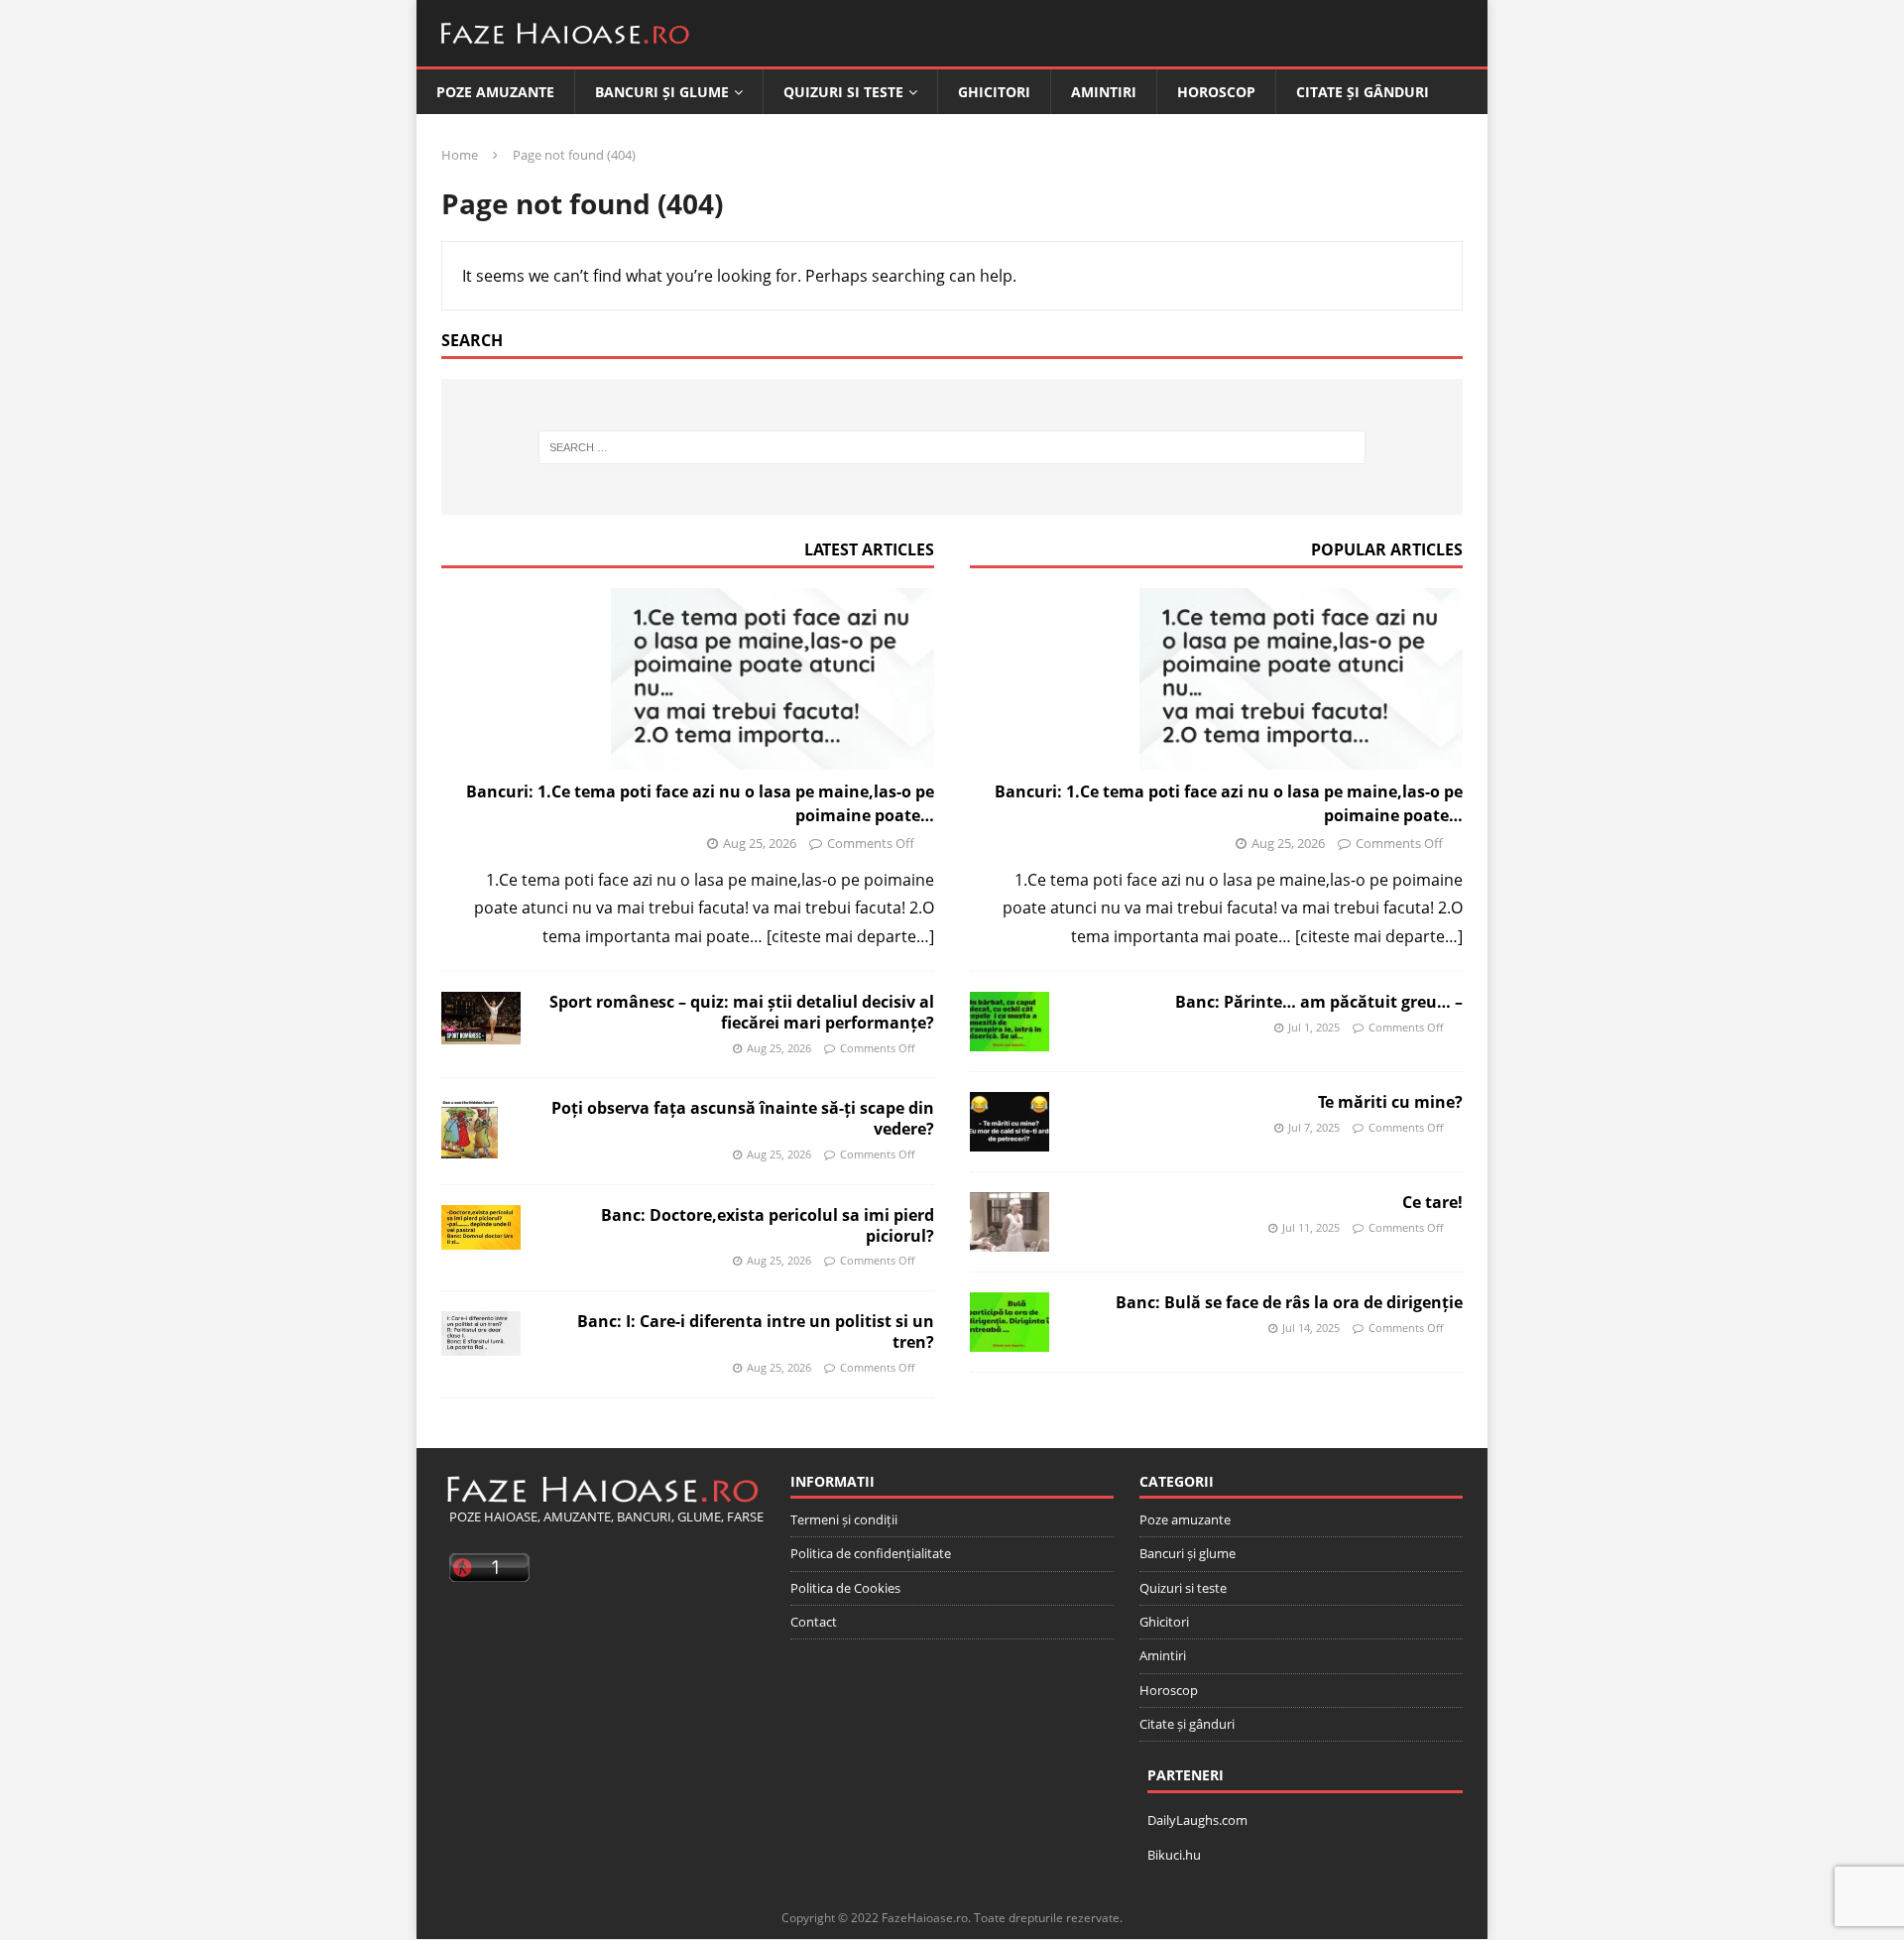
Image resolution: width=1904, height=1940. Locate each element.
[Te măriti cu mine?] (1010, 1122)
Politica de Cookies (845, 1588)
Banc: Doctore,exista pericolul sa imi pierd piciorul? (768, 1225)
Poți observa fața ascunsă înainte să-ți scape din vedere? (743, 1118)
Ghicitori (994, 92)
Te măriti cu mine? (1390, 1102)
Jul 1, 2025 (1314, 1027)
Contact (814, 1622)
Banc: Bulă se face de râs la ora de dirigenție (1289, 1302)
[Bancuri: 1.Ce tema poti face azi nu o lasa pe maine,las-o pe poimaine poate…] (688, 679)
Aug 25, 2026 (760, 843)
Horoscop (1216, 92)
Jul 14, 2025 (1311, 1328)
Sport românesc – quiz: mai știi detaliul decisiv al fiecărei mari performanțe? (742, 1012)
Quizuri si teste (843, 92)
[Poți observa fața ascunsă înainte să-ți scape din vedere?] (470, 1128)
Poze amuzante (495, 92)
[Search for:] (952, 447)
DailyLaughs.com (1197, 1820)
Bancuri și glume (662, 92)
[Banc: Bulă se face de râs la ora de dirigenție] (1010, 1322)
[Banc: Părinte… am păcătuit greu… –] (1010, 1022)
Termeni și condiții (844, 1519)
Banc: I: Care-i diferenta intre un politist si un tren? (756, 1332)
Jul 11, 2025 (1311, 1227)
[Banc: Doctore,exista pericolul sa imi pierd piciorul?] (481, 1227)
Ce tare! (1432, 1202)
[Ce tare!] (1010, 1222)
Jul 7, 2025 (1314, 1127)
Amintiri (1104, 92)
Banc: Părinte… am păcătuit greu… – (1319, 1002)
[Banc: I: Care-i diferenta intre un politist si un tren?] (481, 1334)
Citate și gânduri (1363, 92)
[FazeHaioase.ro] (565, 52)
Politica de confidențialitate (871, 1553)
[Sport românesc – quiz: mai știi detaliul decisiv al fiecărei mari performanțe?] (481, 1018)
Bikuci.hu (1174, 1855)
